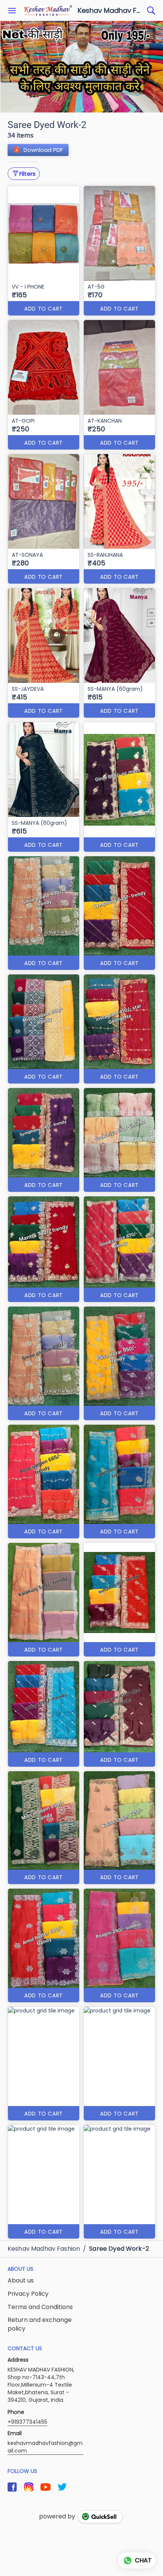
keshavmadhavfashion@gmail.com (45, 2447)
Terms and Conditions (40, 2307)
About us (21, 2281)
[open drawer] (12, 11)
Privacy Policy (28, 2294)
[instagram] (29, 2487)
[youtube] (45, 2487)
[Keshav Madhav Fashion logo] (48, 11)
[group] (81, 67)
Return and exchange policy (40, 2324)
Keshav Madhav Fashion (110, 11)
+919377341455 (27, 2422)
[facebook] (12, 2487)
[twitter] (62, 2487)
